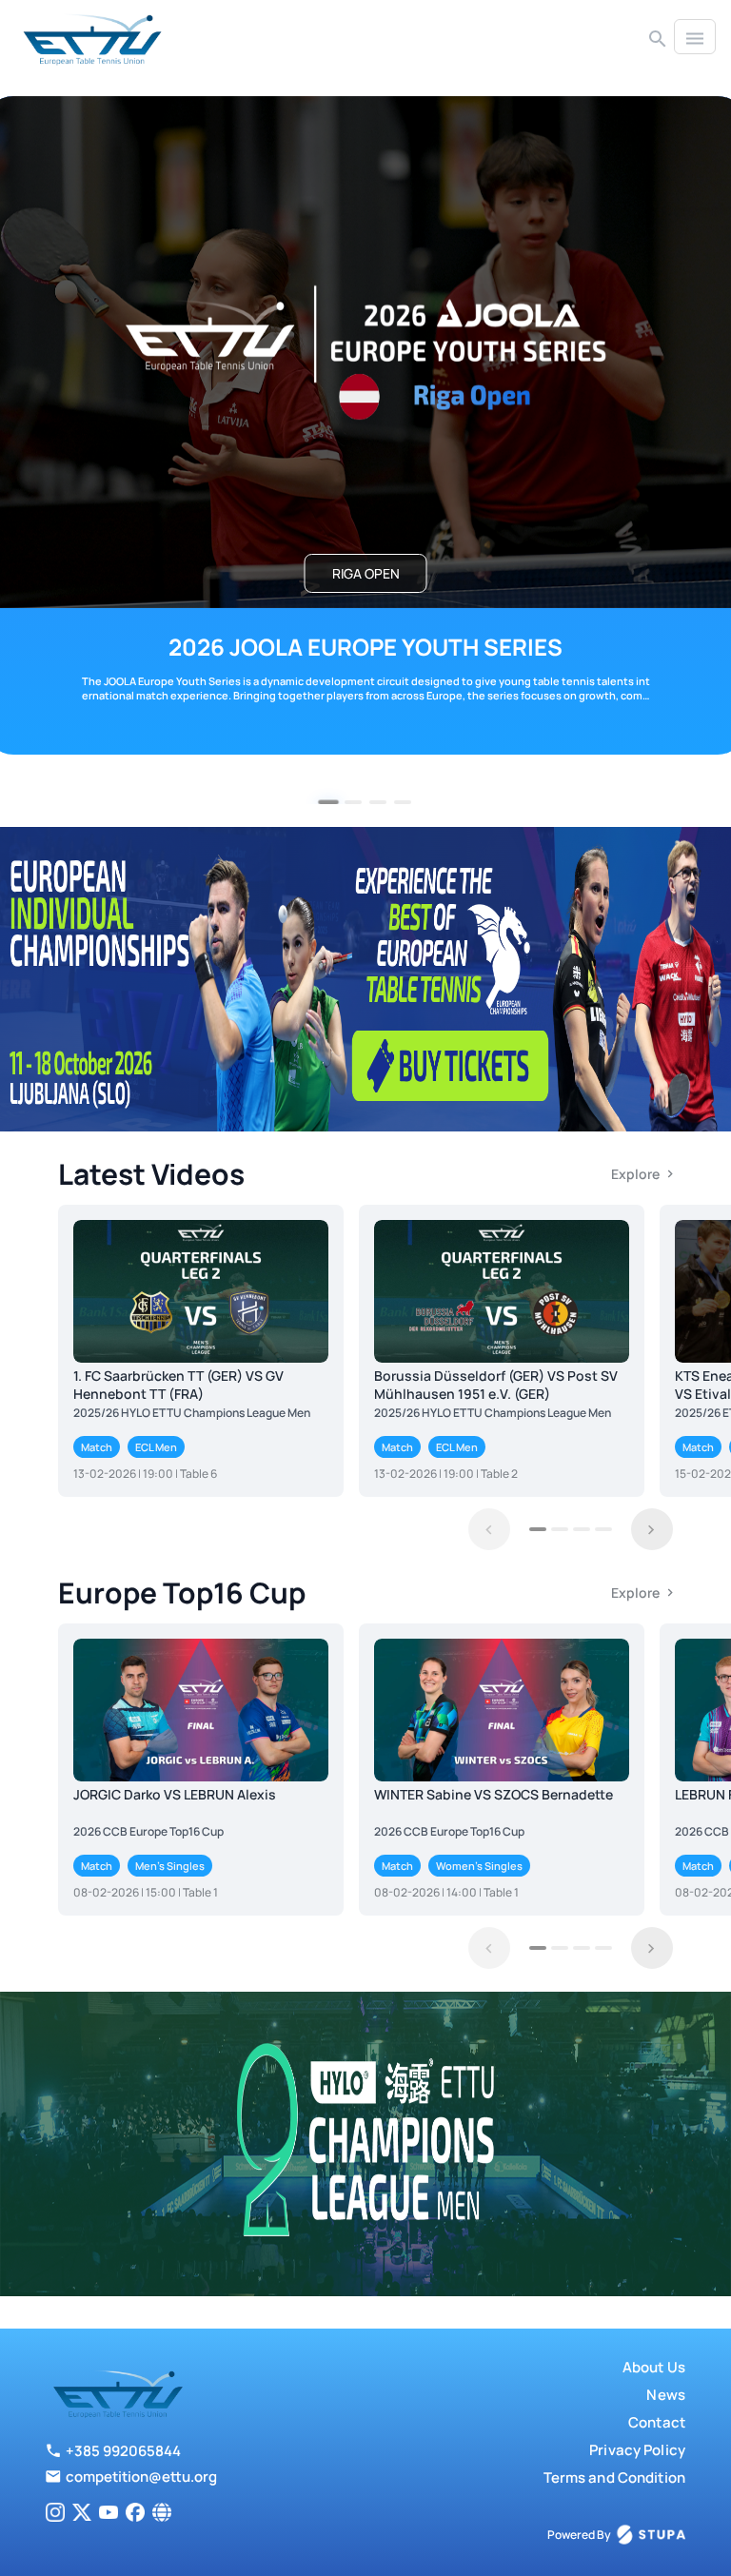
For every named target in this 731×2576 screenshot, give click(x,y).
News (666, 2395)
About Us (654, 2367)
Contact (657, 2422)
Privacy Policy (637, 2450)
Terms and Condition (614, 2478)
